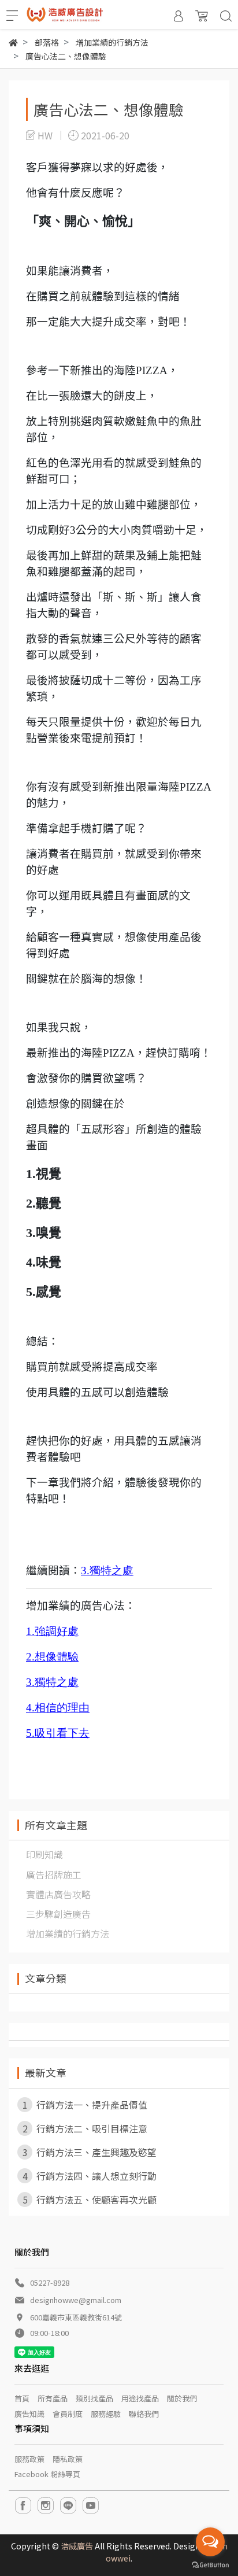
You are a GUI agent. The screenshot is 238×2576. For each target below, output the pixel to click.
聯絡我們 (144, 2414)
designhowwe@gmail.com (76, 2300)
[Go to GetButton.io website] (210, 2564)
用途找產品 (140, 2398)
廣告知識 (29, 2414)
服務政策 (29, 2459)
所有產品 (53, 2398)
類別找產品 (94, 2398)
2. (30, 1657)
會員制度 (68, 2414)
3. (85, 1571)
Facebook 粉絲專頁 (47, 2474)
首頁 (22, 2398)
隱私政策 (68, 2459)
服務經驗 (106, 2414)
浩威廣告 (77, 2546)
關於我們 (182, 2398)
